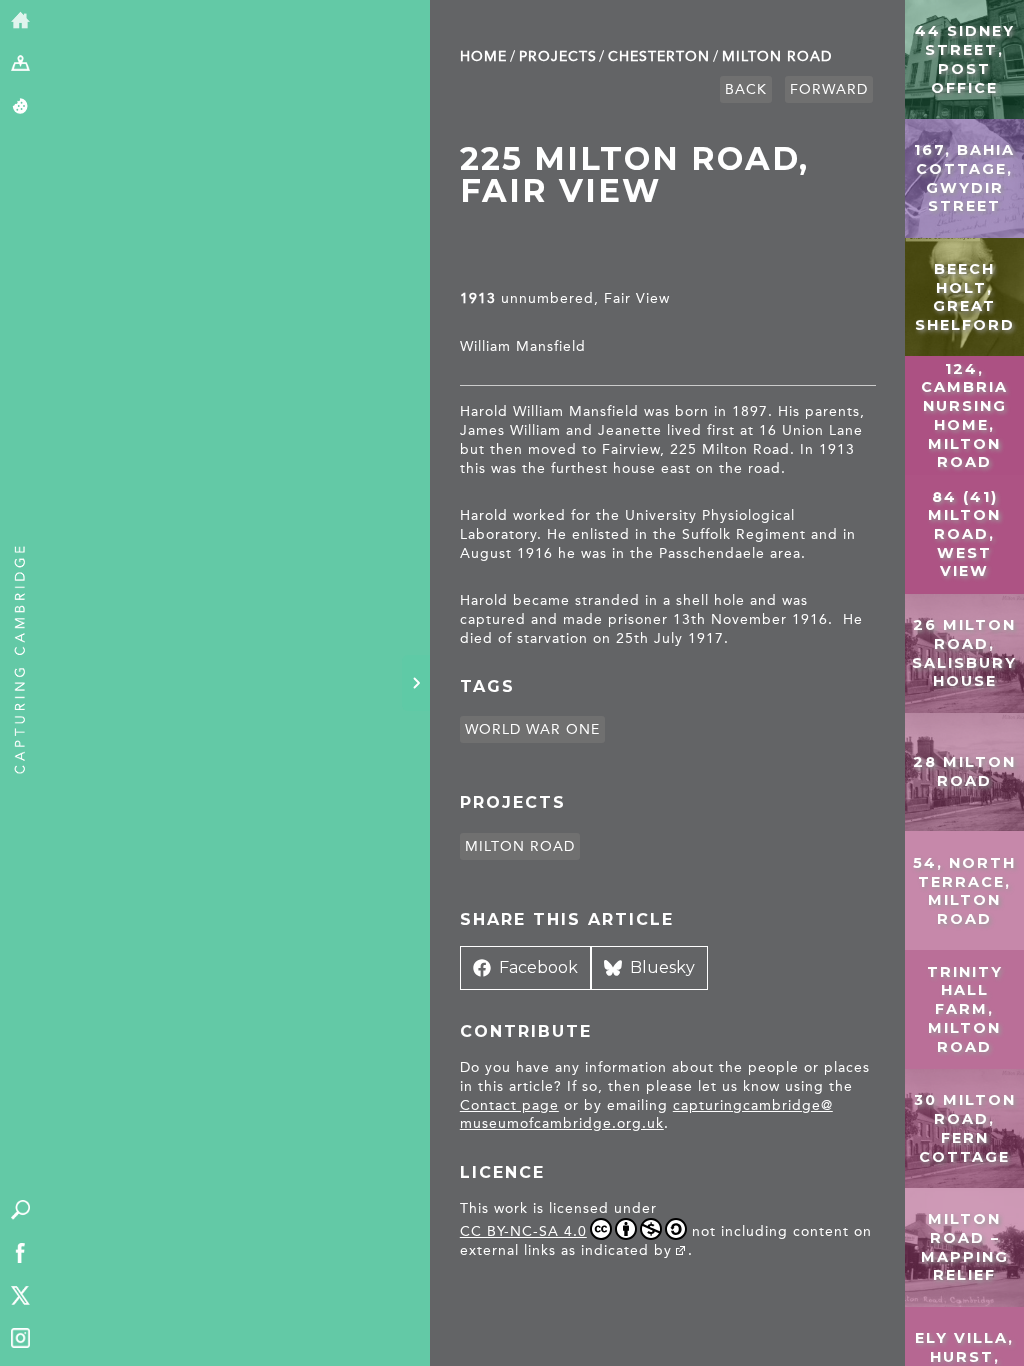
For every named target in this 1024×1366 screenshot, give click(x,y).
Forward (829, 89)
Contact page (509, 1105)
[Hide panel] (416, 683)
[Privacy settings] (20, 107)
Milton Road (777, 56)
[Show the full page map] (20, 64)
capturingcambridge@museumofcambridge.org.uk (646, 1115)
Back (746, 89)
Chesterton (659, 56)
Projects (558, 56)
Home (483, 56)
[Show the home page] (20, 21)
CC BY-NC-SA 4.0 (523, 1231)
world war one (532, 729)
